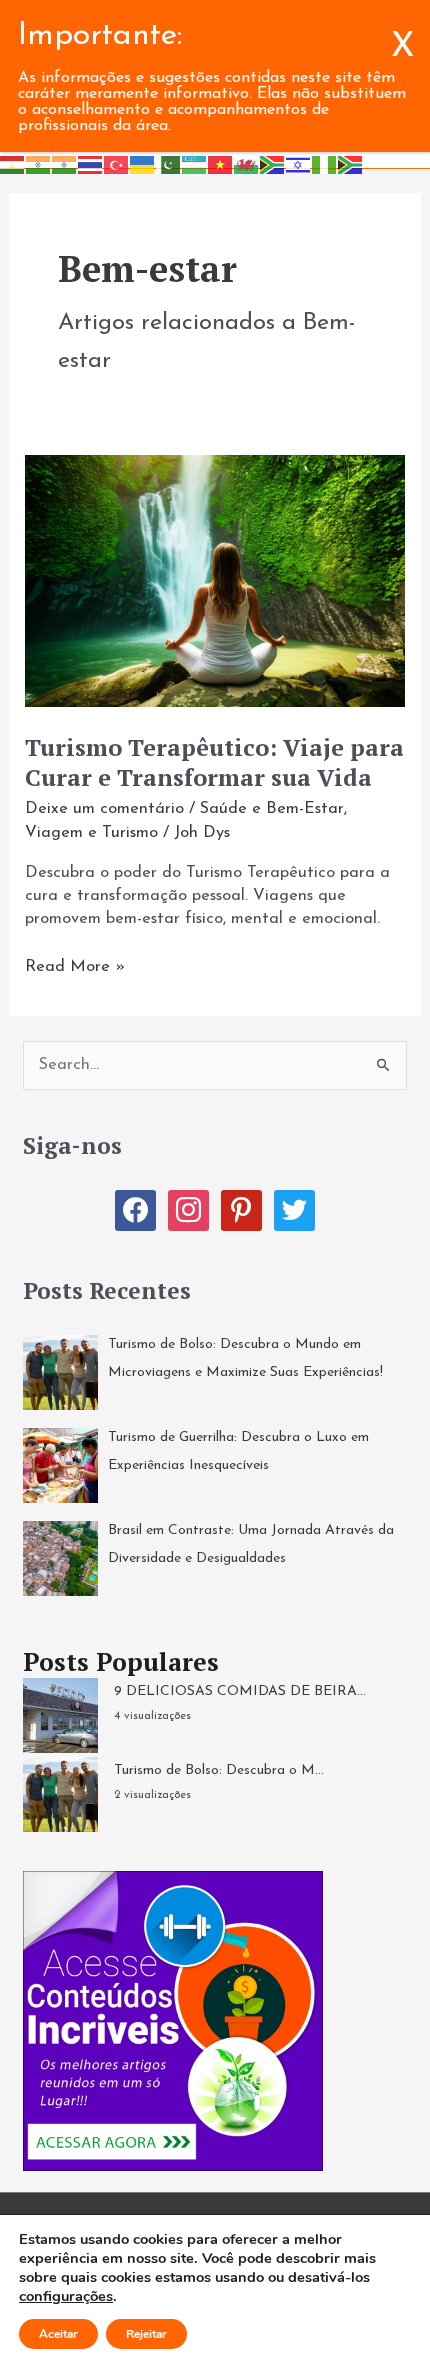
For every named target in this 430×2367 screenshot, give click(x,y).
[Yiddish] (299, 164)
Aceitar (58, 2334)
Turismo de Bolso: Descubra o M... (219, 1770)
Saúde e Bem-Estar (272, 809)
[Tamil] (39, 164)
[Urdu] (169, 164)
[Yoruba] (325, 164)
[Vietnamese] (221, 164)
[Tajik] (13, 164)
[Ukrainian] (143, 164)
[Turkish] (117, 164)
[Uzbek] (195, 164)
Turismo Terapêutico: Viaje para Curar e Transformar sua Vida (214, 762)
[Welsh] (247, 164)
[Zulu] (351, 164)
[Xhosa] (273, 164)
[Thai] (91, 164)
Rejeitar (146, 2334)
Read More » (75, 968)
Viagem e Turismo (91, 833)
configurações (66, 2296)
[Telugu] (65, 164)
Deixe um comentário (104, 809)
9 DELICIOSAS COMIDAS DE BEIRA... (240, 1691)
